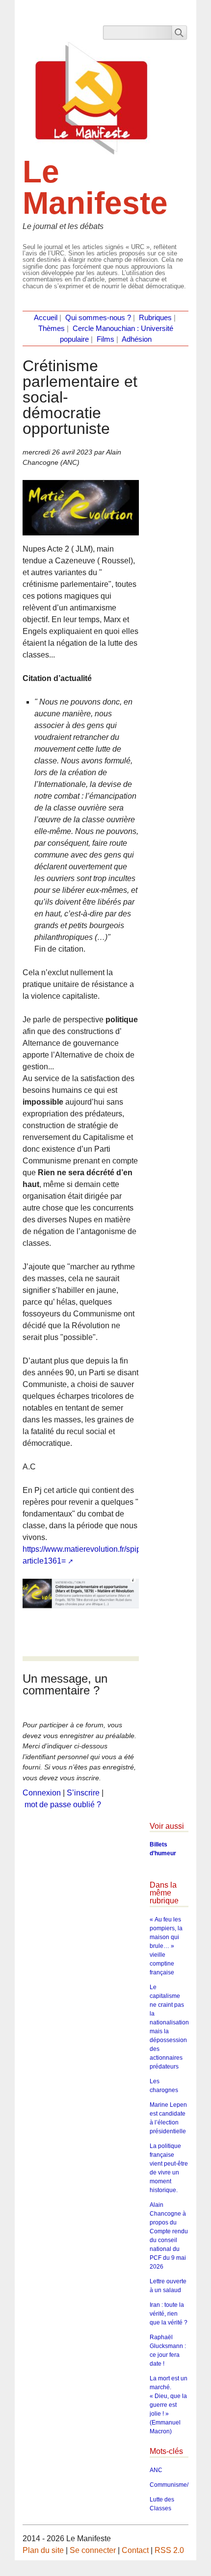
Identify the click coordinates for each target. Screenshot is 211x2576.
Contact (135, 2550)
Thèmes (52, 328)
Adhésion (137, 339)
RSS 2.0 (169, 2550)
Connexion (42, 1793)
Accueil (46, 318)
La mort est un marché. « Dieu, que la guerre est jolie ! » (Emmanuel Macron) (169, 2405)
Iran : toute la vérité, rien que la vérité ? (169, 2314)
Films (105, 339)
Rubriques (155, 318)
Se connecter (93, 2550)
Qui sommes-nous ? (98, 318)
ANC (156, 2470)
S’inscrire (83, 1793)
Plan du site (43, 2550)
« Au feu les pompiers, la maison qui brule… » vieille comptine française (166, 1946)
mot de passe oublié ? (63, 1805)
